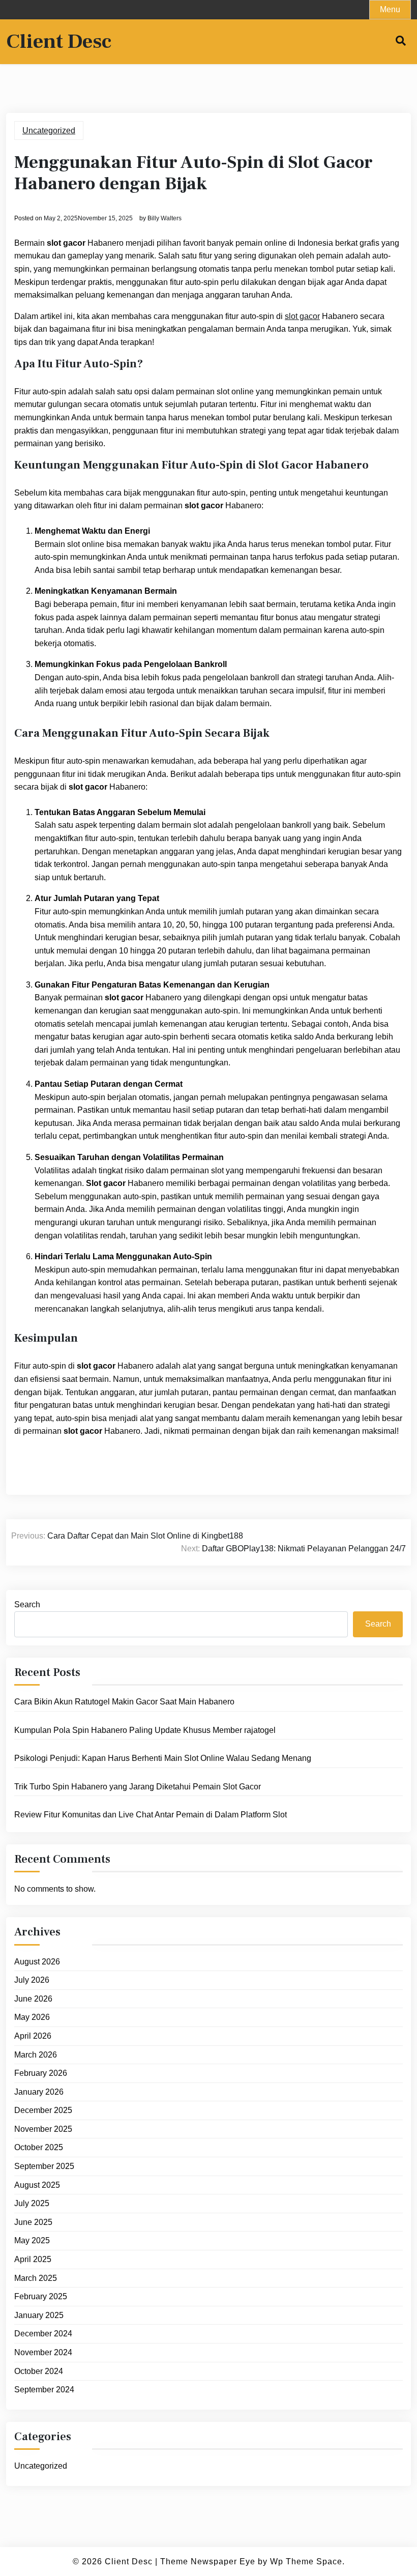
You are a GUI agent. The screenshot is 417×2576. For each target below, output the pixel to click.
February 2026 (41, 2073)
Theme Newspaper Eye (208, 2561)
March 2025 (36, 2278)
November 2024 (43, 2352)
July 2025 (32, 2203)
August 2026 (37, 1962)
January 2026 (39, 2092)
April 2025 (33, 2259)
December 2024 (43, 2334)
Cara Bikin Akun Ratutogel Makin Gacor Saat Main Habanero (124, 1702)
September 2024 (44, 2390)
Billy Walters (165, 218)
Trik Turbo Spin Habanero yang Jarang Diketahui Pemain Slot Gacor (138, 1787)
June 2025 (33, 2222)
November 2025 (43, 2129)
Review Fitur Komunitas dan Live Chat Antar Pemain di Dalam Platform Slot (151, 1815)
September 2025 (44, 2166)
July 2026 (32, 1980)
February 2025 (41, 2296)
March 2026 (36, 2055)
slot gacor (302, 316)
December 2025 (43, 2110)
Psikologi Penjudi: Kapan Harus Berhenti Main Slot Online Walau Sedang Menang (163, 1758)
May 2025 (32, 2240)
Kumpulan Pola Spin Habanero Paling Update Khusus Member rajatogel (145, 1730)
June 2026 (33, 1999)
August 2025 (37, 2185)
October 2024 (39, 2371)
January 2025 (39, 2315)
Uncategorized (49, 131)
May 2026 (32, 2017)
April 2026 (33, 2036)
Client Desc (59, 42)
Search (27, 1604)
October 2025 (39, 2147)
